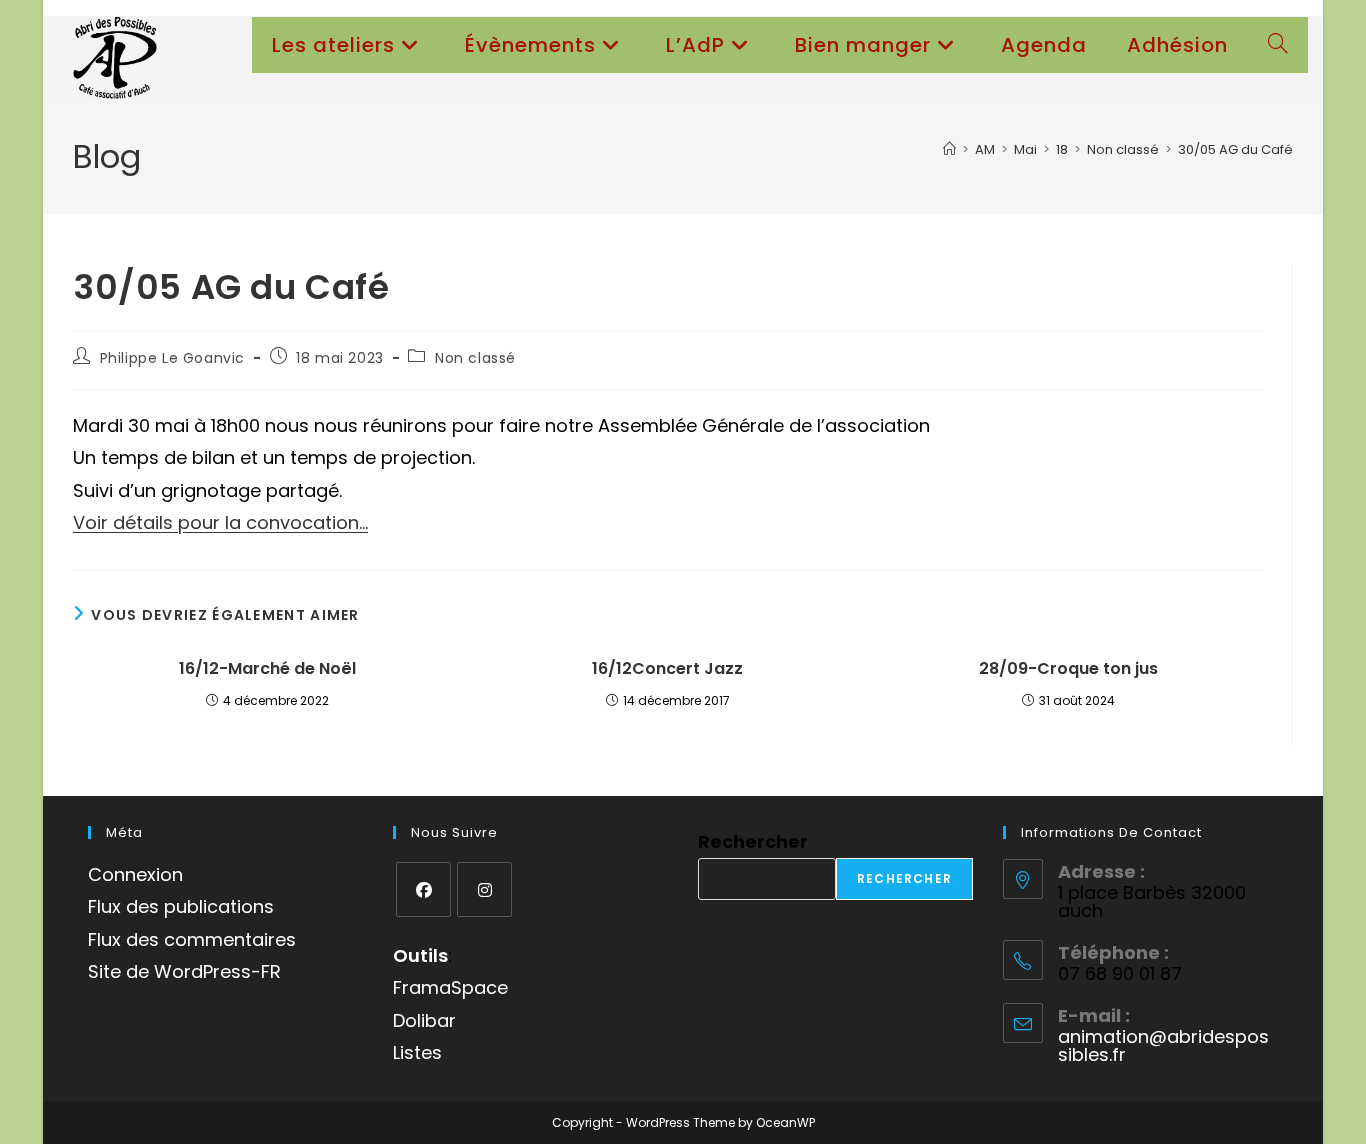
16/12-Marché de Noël (267, 669)
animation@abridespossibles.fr (1163, 1045)
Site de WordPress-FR (184, 971)
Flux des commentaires (192, 939)
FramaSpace (450, 987)
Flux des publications (181, 906)
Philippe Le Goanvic (172, 358)
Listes (417, 1052)
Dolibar (424, 1020)
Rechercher (753, 841)
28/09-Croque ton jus (1068, 669)
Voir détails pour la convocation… (220, 522)
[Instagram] (484, 889)
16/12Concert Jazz (667, 669)
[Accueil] (949, 149)
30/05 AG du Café (1235, 149)
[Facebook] (423, 889)
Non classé (475, 358)
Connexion (135, 874)
